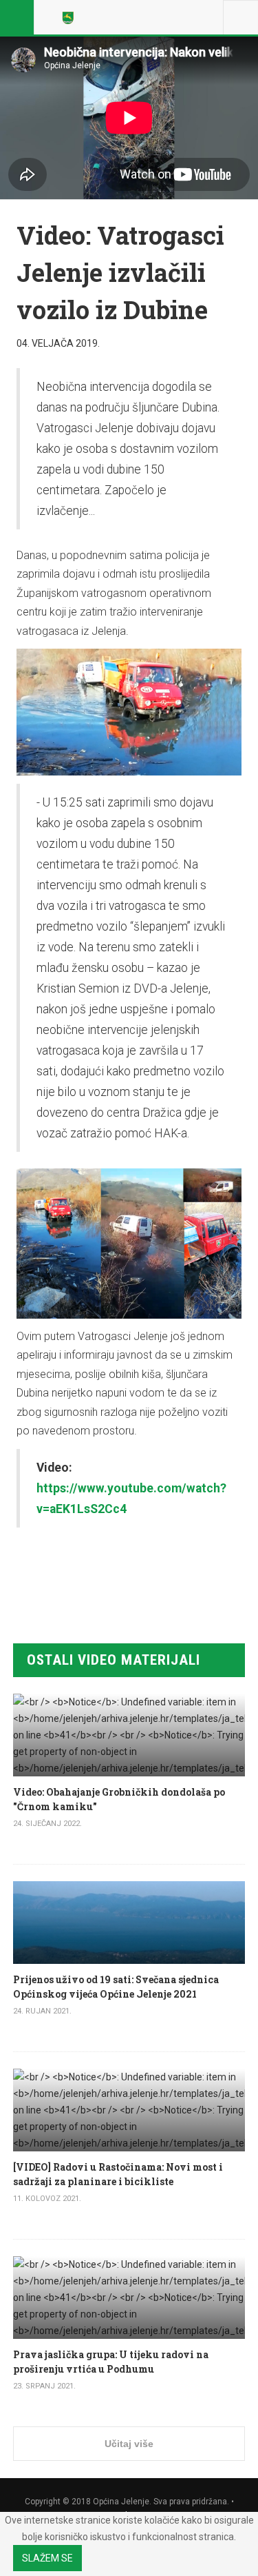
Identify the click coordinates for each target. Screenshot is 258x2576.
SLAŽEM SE (47, 2558)
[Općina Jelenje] (70, 17)
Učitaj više (129, 2444)
